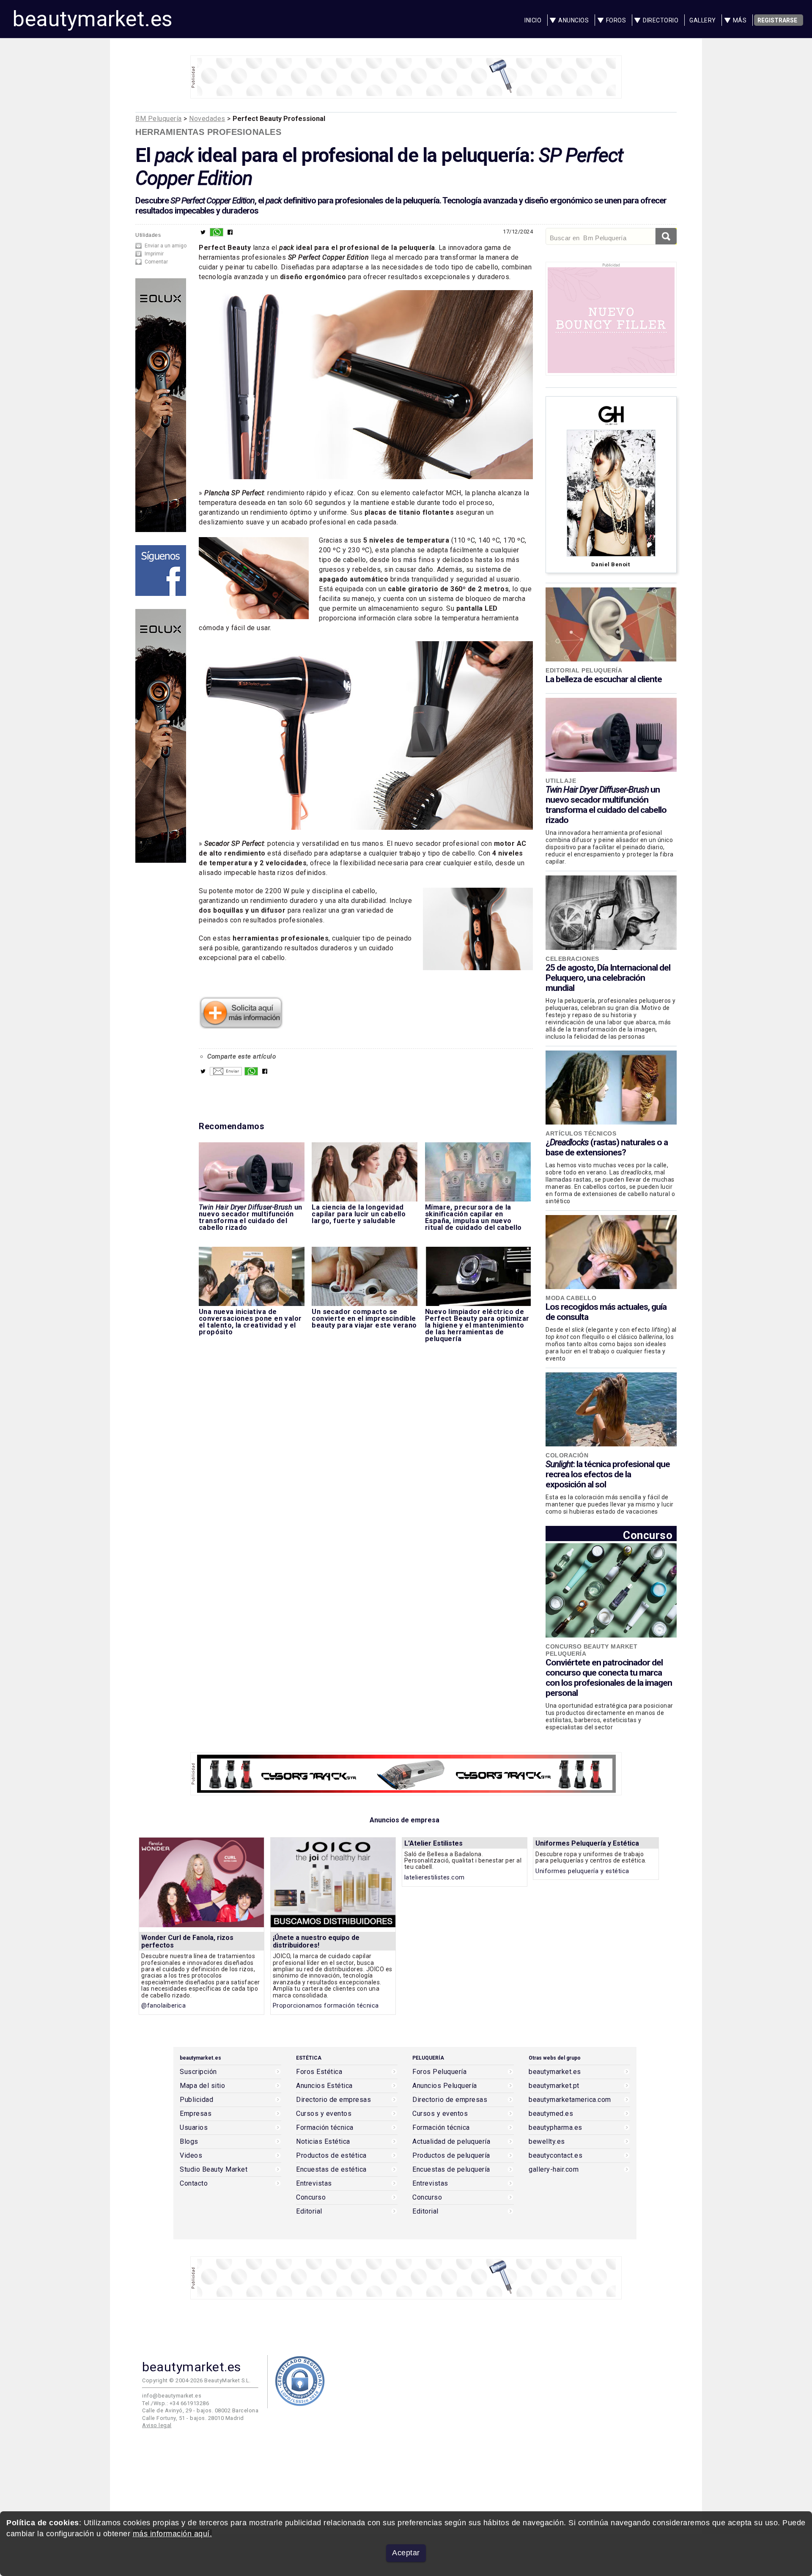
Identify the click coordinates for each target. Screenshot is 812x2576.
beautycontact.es (556, 2156)
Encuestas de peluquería (451, 2170)
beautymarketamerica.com (570, 2100)
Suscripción (198, 2072)
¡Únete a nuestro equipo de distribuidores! (316, 1941)
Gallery (703, 20)
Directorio (661, 20)
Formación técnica (325, 2128)
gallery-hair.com (554, 2170)
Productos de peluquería (451, 2156)
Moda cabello (571, 1298)
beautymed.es (551, 2114)
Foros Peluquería (439, 2072)
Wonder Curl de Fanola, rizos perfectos (187, 1941)
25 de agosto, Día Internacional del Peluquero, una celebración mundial (608, 978)
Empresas (196, 2114)
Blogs (189, 2142)
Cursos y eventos (324, 2114)
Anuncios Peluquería (445, 2086)
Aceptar (406, 2553)
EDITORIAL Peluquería (584, 670)
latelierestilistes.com (435, 1878)
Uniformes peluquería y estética (582, 1871)
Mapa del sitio (202, 2086)
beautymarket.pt (554, 2086)
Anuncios (573, 20)
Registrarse (777, 20)
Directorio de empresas (333, 2100)
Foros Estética (319, 2072)
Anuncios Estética (324, 2086)
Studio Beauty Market (214, 2170)
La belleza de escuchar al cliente (604, 679)
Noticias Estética (323, 2142)
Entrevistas (314, 2184)
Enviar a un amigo (166, 246)
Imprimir (154, 254)
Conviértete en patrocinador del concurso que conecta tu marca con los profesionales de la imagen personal (609, 1678)
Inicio (533, 20)
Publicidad (196, 2100)
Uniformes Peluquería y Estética (587, 1843)
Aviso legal (157, 2425)
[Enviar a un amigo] (226, 1073)
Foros (616, 20)
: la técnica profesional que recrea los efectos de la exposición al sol (608, 1474)
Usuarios (194, 2128)
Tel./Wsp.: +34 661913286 (176, 2403)
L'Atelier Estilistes (433, 1843)
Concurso (648, 1535)
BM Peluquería (159, 119)
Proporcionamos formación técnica (326, 2006)
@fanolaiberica (163, 2006)
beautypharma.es (556, 2128)
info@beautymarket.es (172, 2396)
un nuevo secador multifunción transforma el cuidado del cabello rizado (606, 805)
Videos (191, 2156)
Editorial (309, 2211)
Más (740, 20)
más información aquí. (173, 2534)
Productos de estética (331, 2156)
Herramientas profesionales (208, 132)
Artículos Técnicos (581, 1133)
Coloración (567, 1455)
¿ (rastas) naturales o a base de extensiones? (607, 1147)
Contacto (194, 2184)
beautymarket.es (93, 19)
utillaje (561, 781)
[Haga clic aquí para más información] (241, 1026)
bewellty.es (547, 2142)
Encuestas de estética (331, 2170)
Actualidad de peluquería (451, 2142)
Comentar (156, 262)
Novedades (207, 119)
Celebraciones (572, 959)
